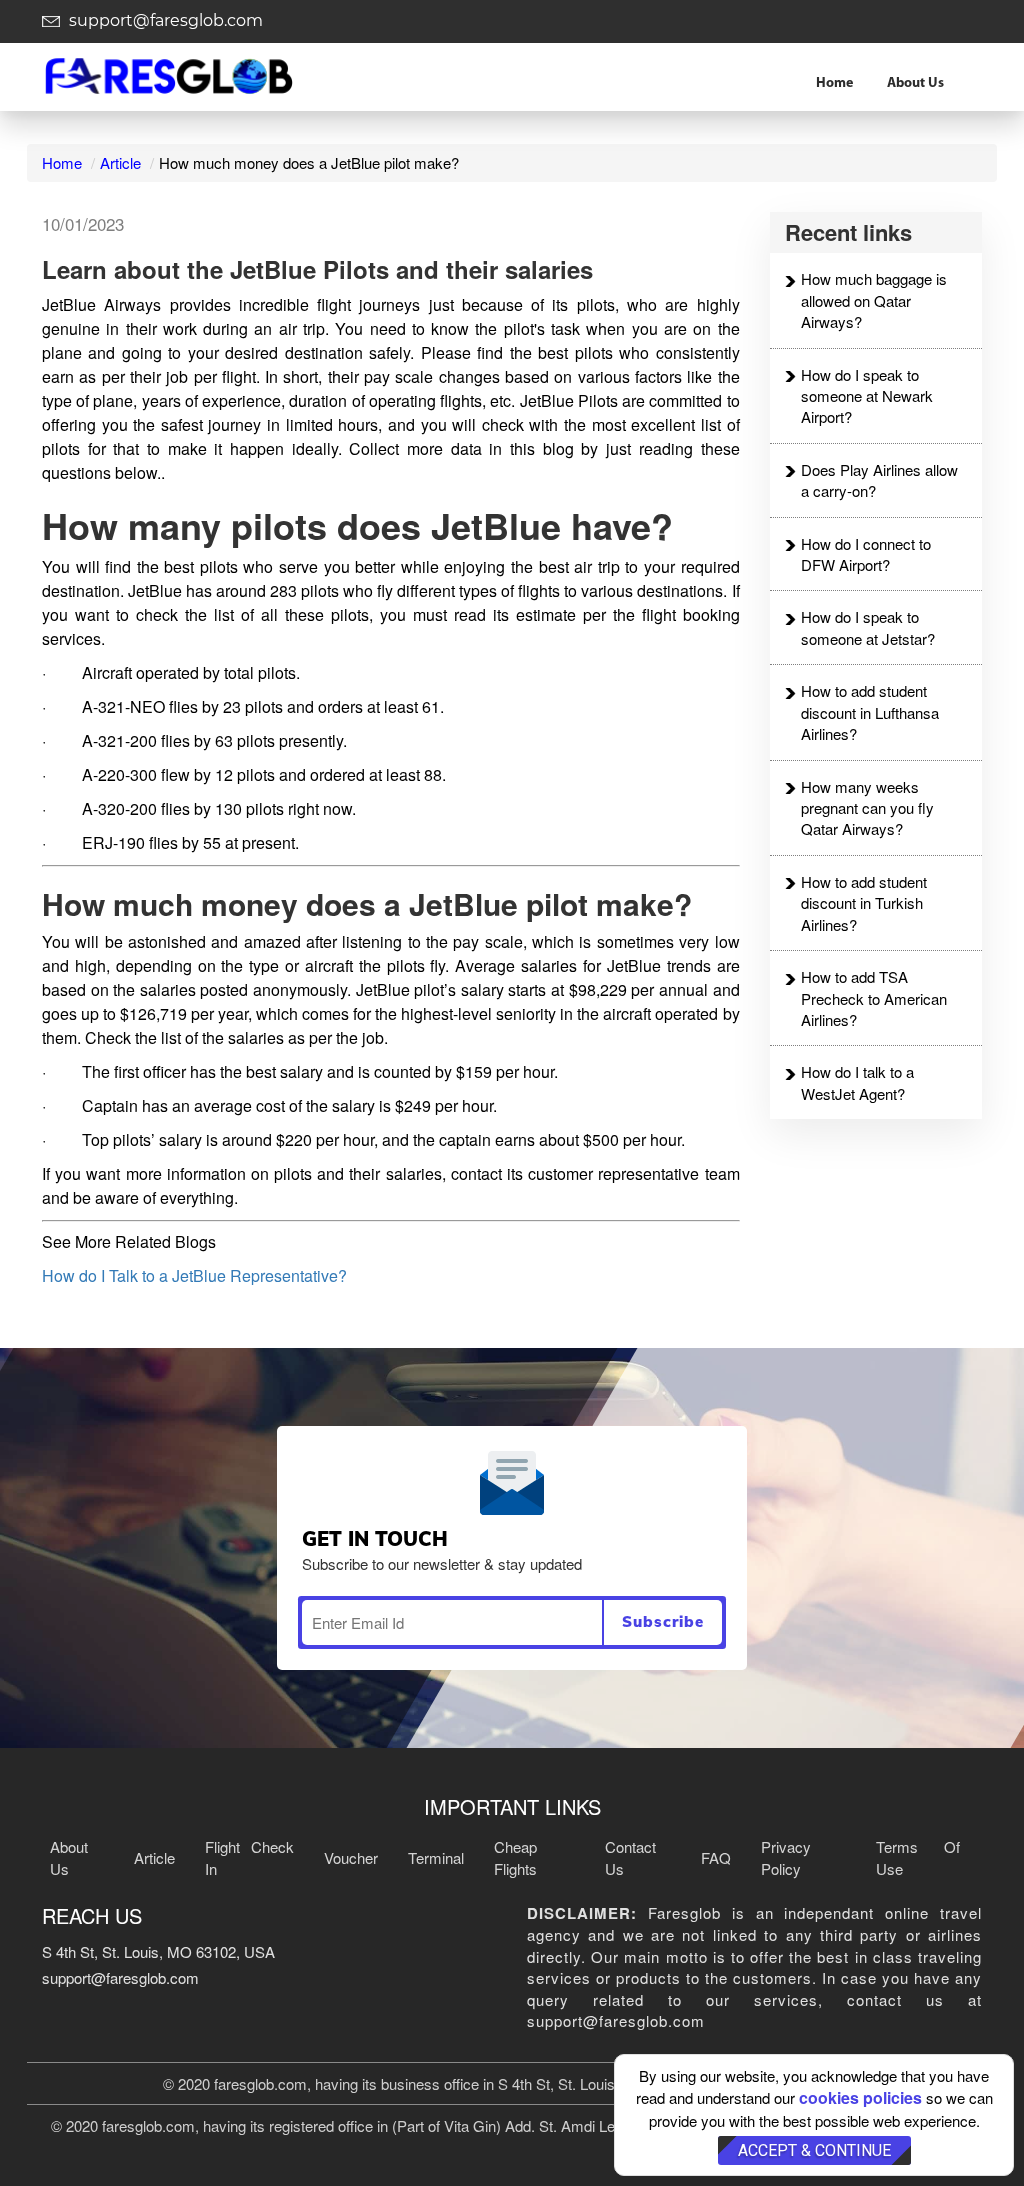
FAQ (716, 1857)
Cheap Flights (515, 1857)
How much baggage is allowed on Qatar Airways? (874, 300)
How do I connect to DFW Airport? (866, 554)
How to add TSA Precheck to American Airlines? (874, 998)
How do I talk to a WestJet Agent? (857, 1082)
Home (834, 83)
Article (120, 162)
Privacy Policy (786, 1857)
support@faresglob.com (164, 20)
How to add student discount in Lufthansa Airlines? (870, 712)
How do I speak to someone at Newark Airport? (867, 396)
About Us (915, 83)
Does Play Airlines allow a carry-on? (879, 480)
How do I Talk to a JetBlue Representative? (194, 1275)
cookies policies (860, 2097)
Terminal (436, 1857)
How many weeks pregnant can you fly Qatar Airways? (867, 808)
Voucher (351, 1857)
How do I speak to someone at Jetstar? (868, 627)
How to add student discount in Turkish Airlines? (864, 903)
